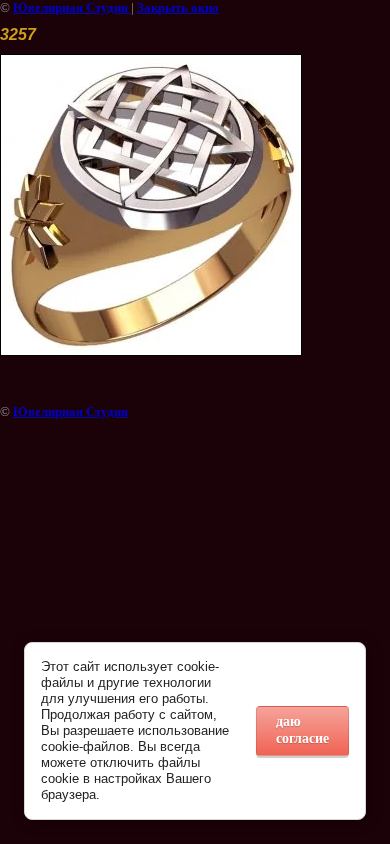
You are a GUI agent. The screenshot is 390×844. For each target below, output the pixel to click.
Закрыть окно (178, 7)
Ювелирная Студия (72, 7)
